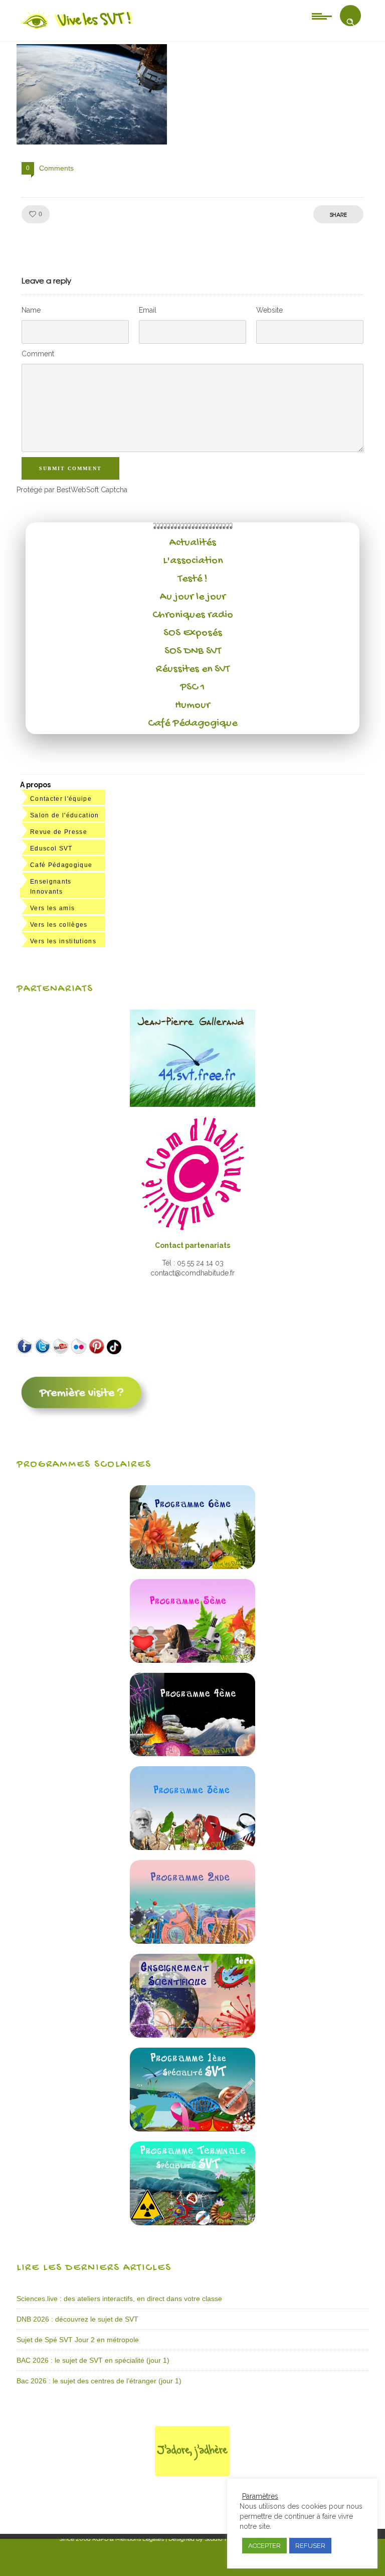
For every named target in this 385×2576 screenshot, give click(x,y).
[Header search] (350, 22)
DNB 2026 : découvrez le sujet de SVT (77, 2319)
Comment (38, 354)
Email (148, 310)
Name (31, 310)
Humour (192, 705)
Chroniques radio (193, 615)
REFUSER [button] (310, 2546)
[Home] (77, 29)
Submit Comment (70, 468)
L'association (193, 561)
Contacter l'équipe (61, 799)
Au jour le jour (193, 597)
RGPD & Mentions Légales (128, 2539)
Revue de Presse (59, 832)
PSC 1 (192, 687)
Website (269, 310)
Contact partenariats (192, 1245)
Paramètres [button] (260, 2496)
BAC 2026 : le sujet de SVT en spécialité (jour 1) (93, 2360)
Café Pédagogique (192, 724)
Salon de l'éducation (65, 815)
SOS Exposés (193, 633)
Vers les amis (52, 908)
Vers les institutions (63, 941)
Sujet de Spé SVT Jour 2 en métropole (78, 2340)
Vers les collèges (59, 925)
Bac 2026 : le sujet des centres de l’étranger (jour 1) (99, 2381)
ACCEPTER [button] (264, 2546)
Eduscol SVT (51, 848)
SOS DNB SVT (193, 651)
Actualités (193, 543)
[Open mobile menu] (322, 16)
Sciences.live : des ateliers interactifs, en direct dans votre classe (119, 2299)
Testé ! (193, 579)
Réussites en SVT (193, 669)
